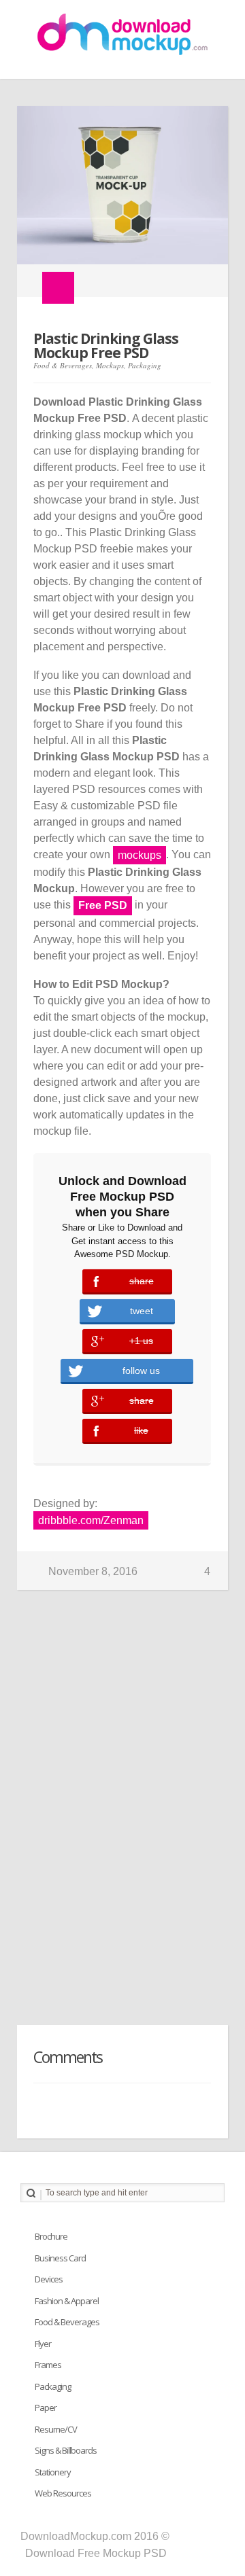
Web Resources (63, 2493)
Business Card (60, 2258)
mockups (140, 855)
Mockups (110, 365)
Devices (49, 2279)
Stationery (53, 2472)
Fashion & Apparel (67, 2301)
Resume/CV (56, 2429)
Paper (46, 2407)
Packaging (145, 365)
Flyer (43, 2344)
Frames (48, 2365)
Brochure (51, 2236)
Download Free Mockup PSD (96, 2553)
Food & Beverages (63, 365)
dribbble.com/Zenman (91, 1520)
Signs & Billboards (66, 2450)
